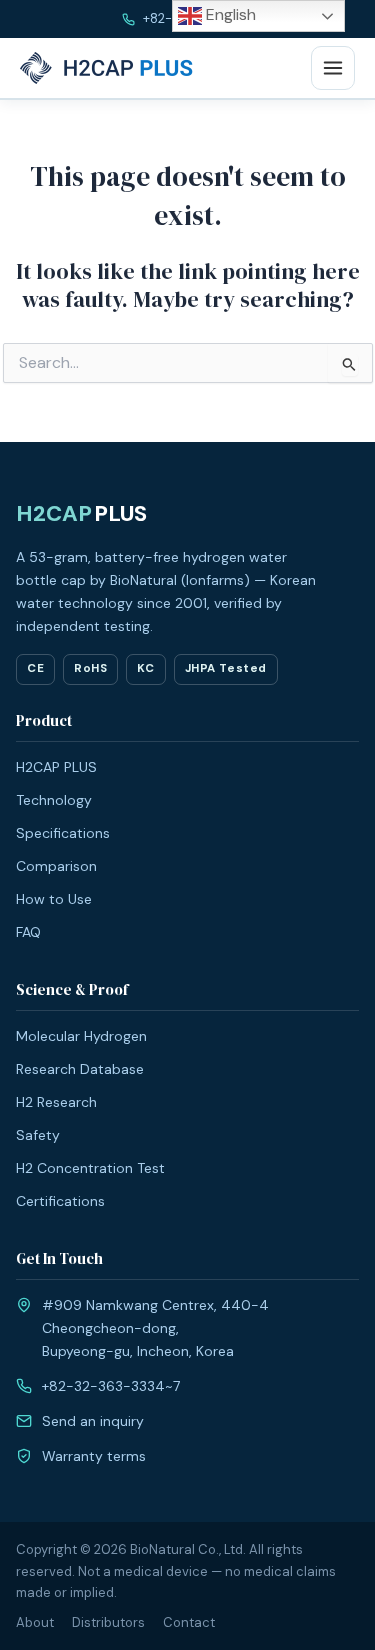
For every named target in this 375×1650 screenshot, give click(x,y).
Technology (54, 800)
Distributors (108, 1622)
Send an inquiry (93, 1421)
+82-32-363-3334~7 (111, 1386)
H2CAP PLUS (56, 767)
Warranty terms (94, 1456)
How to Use (54, 899)
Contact (189, 1622)
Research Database (80, 1069)
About (35, 1622)
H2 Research (56, 1102)
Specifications (63, 833)
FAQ (28, 932)
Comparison (56, 866)
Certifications (60, 1201)
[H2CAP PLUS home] (109, 68)
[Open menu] (333, 68)
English (229, 14)
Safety (38, 1135)
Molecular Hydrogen (81, 1036)
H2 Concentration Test (90, 1168)
